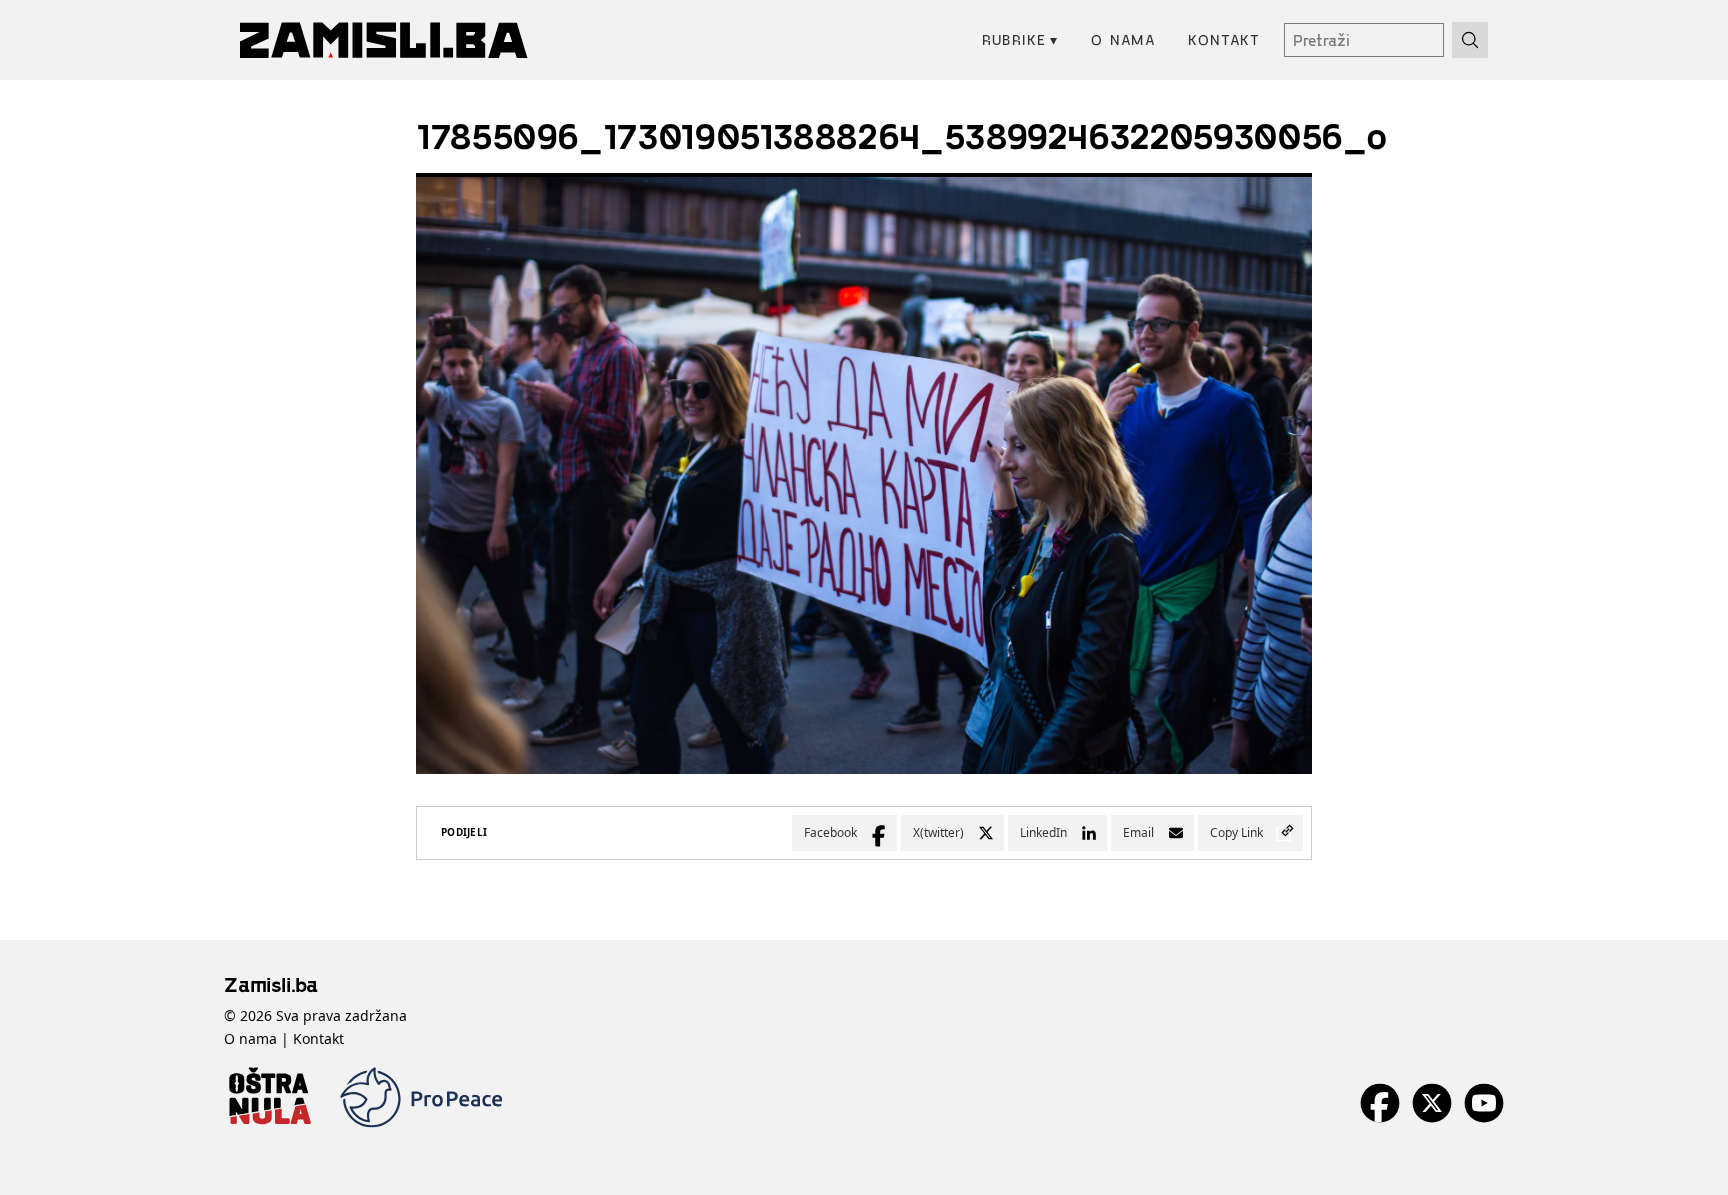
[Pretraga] (1470, 40)
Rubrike (1020, 39)
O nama (1123, 39)
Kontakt (1224, 39)
